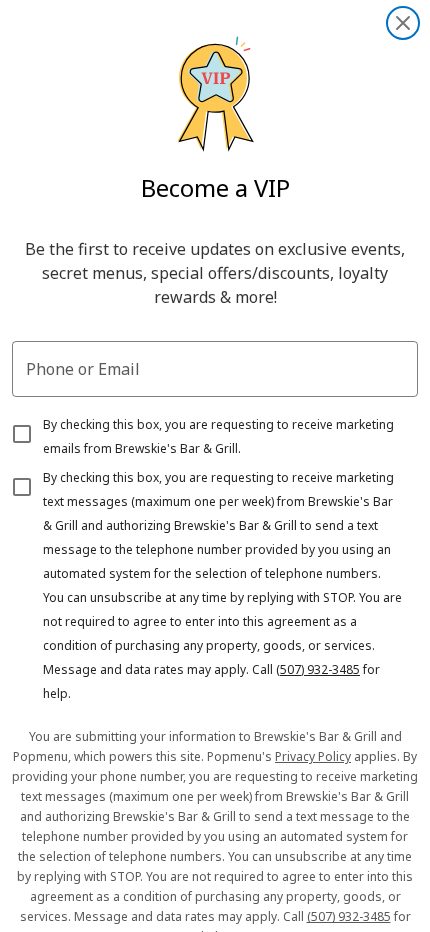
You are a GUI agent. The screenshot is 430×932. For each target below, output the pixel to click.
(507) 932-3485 (318, 669)
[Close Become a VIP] (403, 23)
